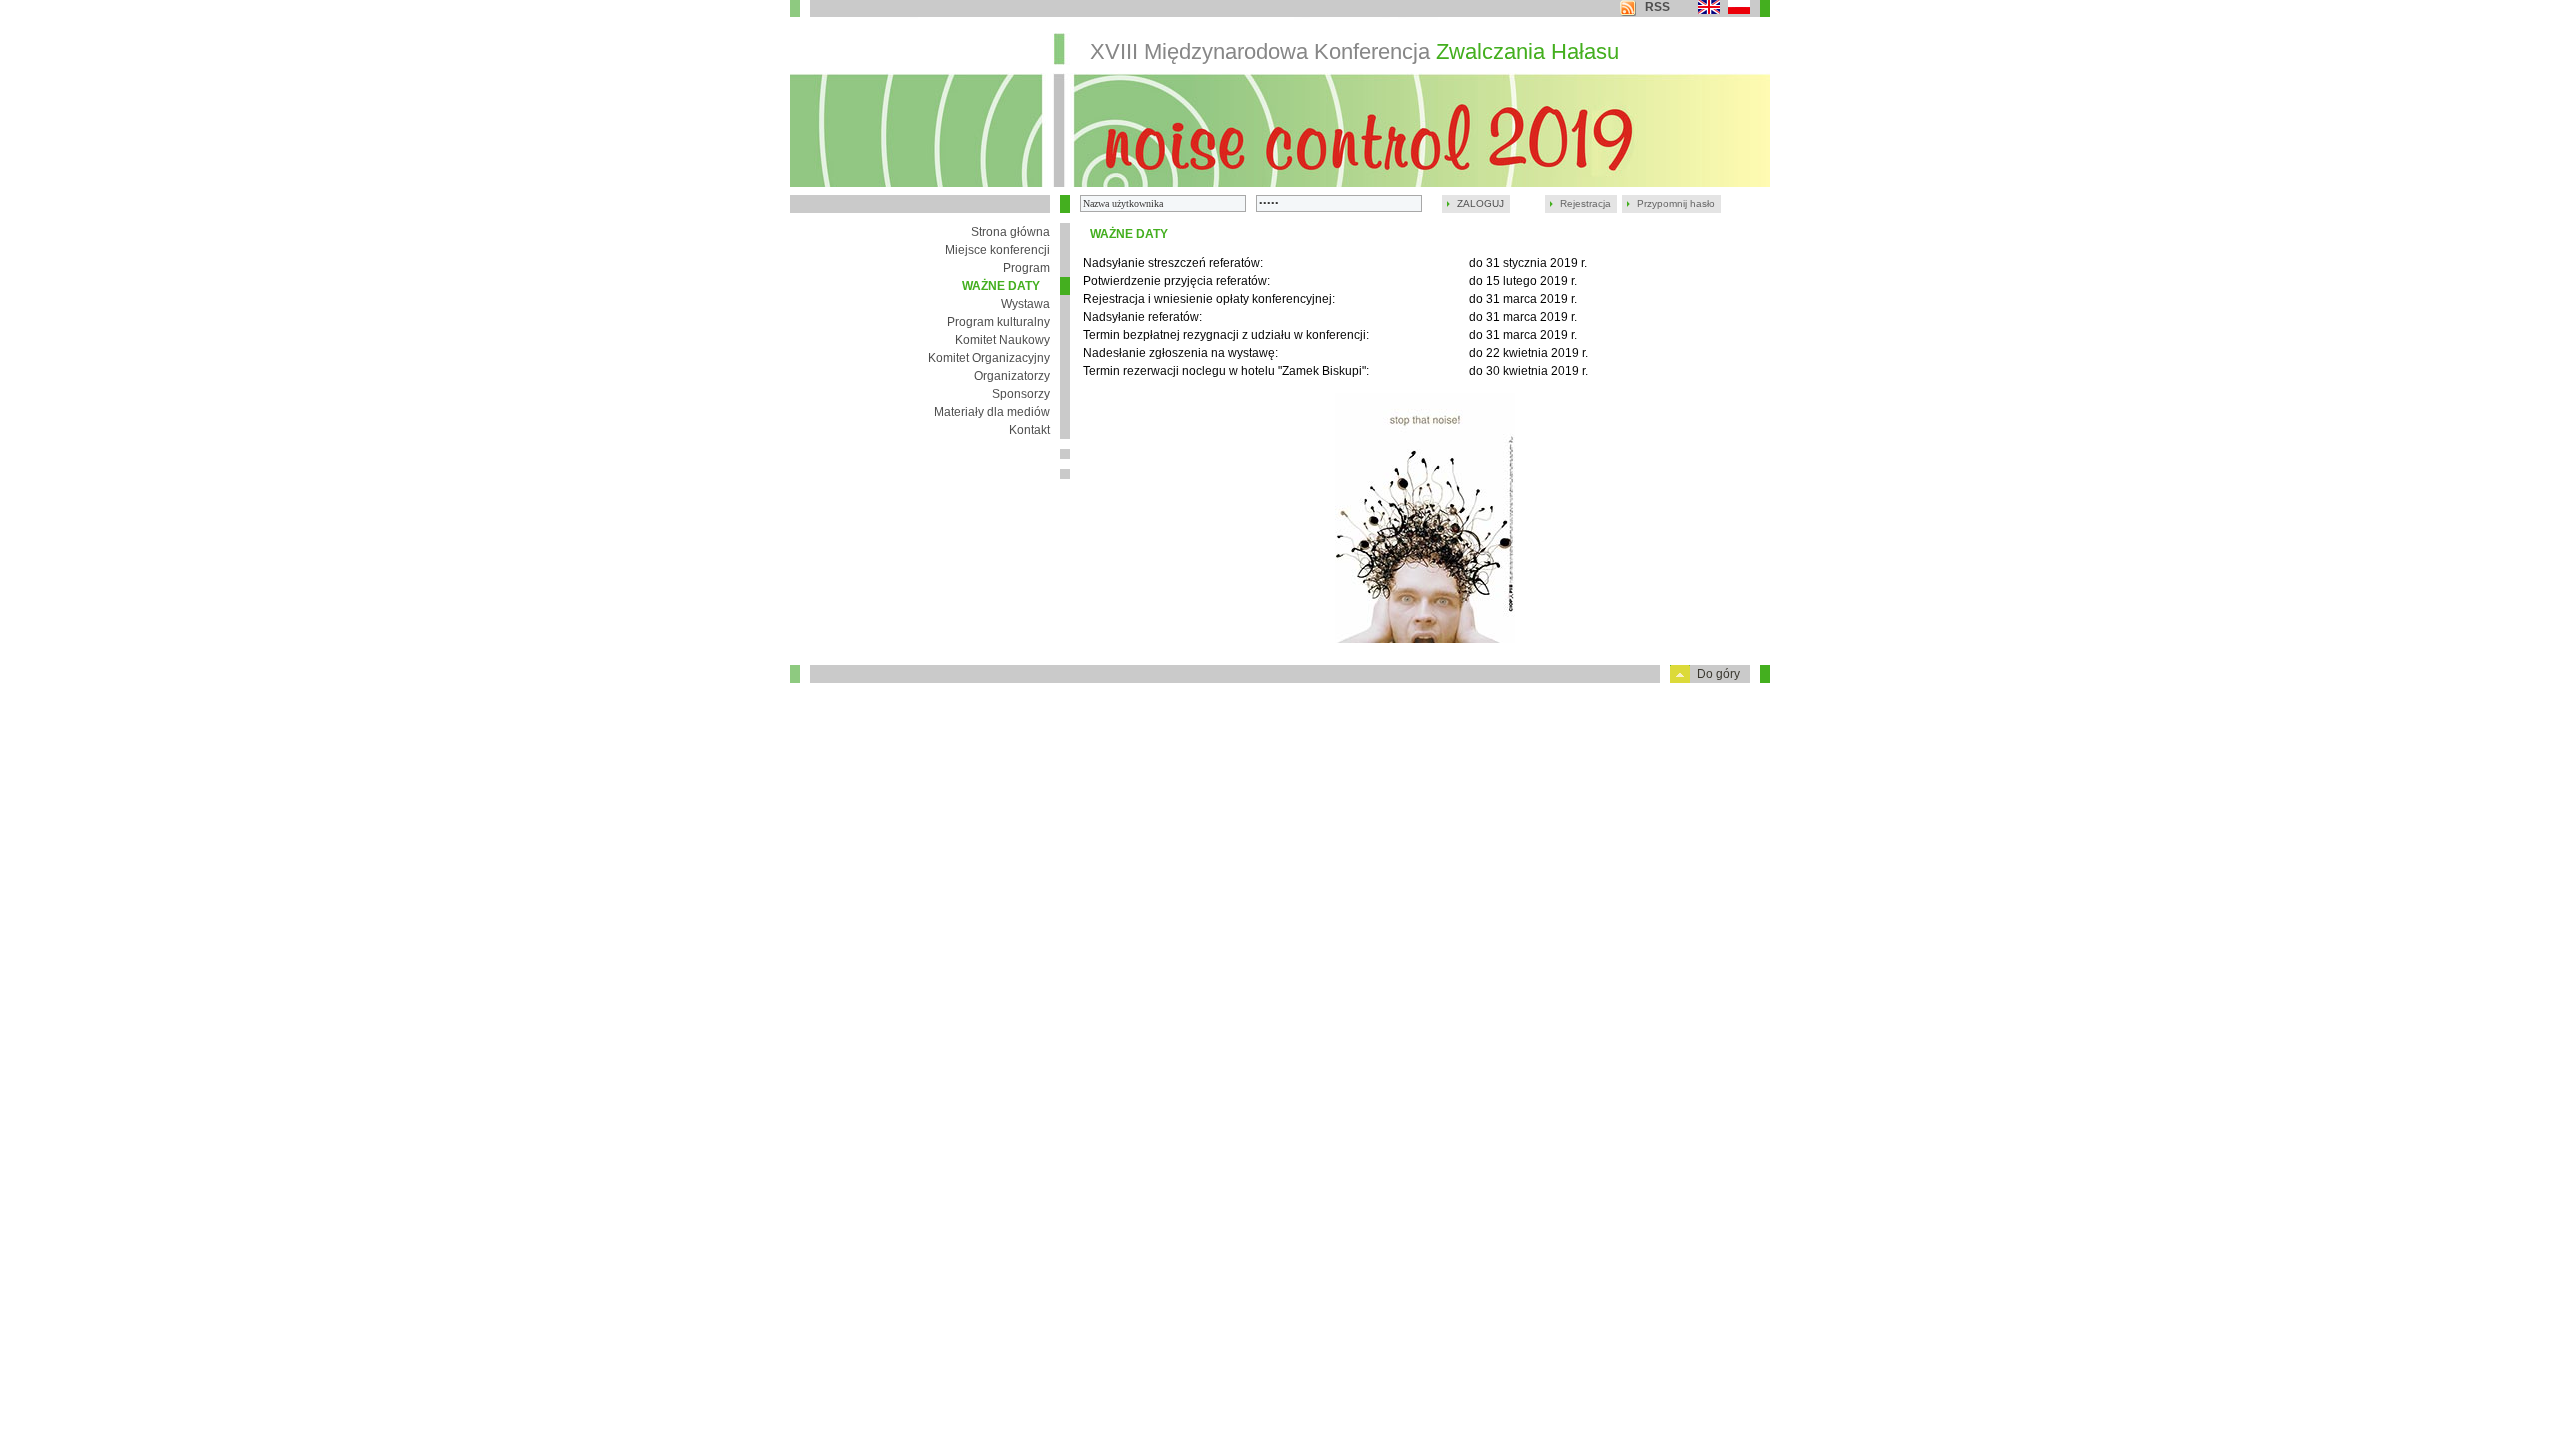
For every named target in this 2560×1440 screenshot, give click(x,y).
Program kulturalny (998, 322)
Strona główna (1010, 232)
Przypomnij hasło (1676, 203)
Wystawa (1025, 304)
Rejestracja (1585, 203)
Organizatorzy (1012, 376)
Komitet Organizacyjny (989, 358)
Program (1026, 268)
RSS (1657, 7)
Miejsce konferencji (997, 250)
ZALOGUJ (1480, 203)
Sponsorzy (1021, 394)
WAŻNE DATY (1001, 286)
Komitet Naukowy (1002, 340)
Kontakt (1029, 430)
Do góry (1718, 674)
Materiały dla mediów (992, 412)
